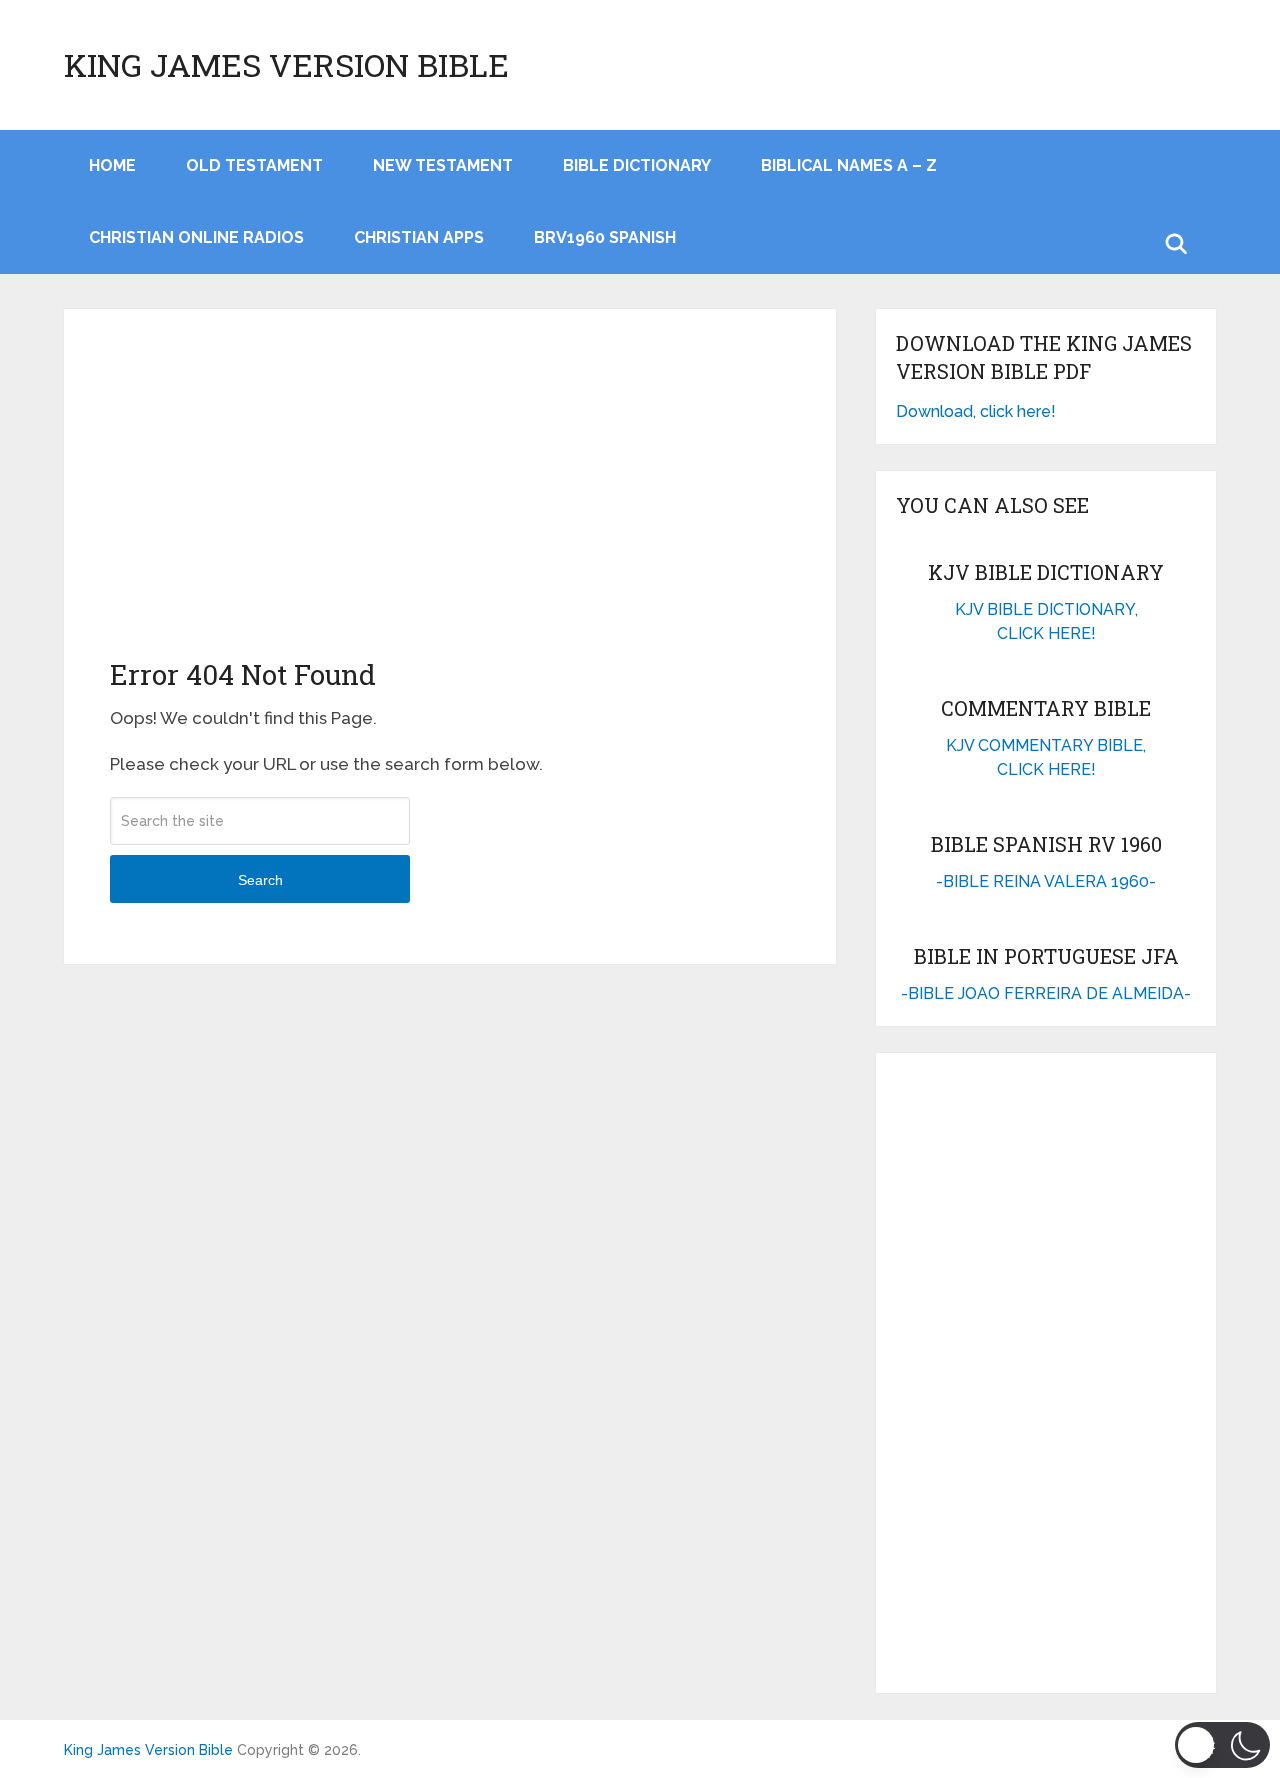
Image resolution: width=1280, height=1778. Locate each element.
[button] (1222, 1745)
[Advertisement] (450, 505)
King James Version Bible (286, 65)
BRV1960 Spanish (605, 237)
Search (260, 880)
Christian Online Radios (196, 237)
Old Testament (254, 165)
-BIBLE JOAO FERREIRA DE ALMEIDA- (1046, 993)
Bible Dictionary (637, 165)
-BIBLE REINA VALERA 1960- (1046, 881)
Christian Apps (419, 237)
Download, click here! (976, 411)
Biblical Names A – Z (849, 165)
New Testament (443, 165)
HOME (112, 165)
